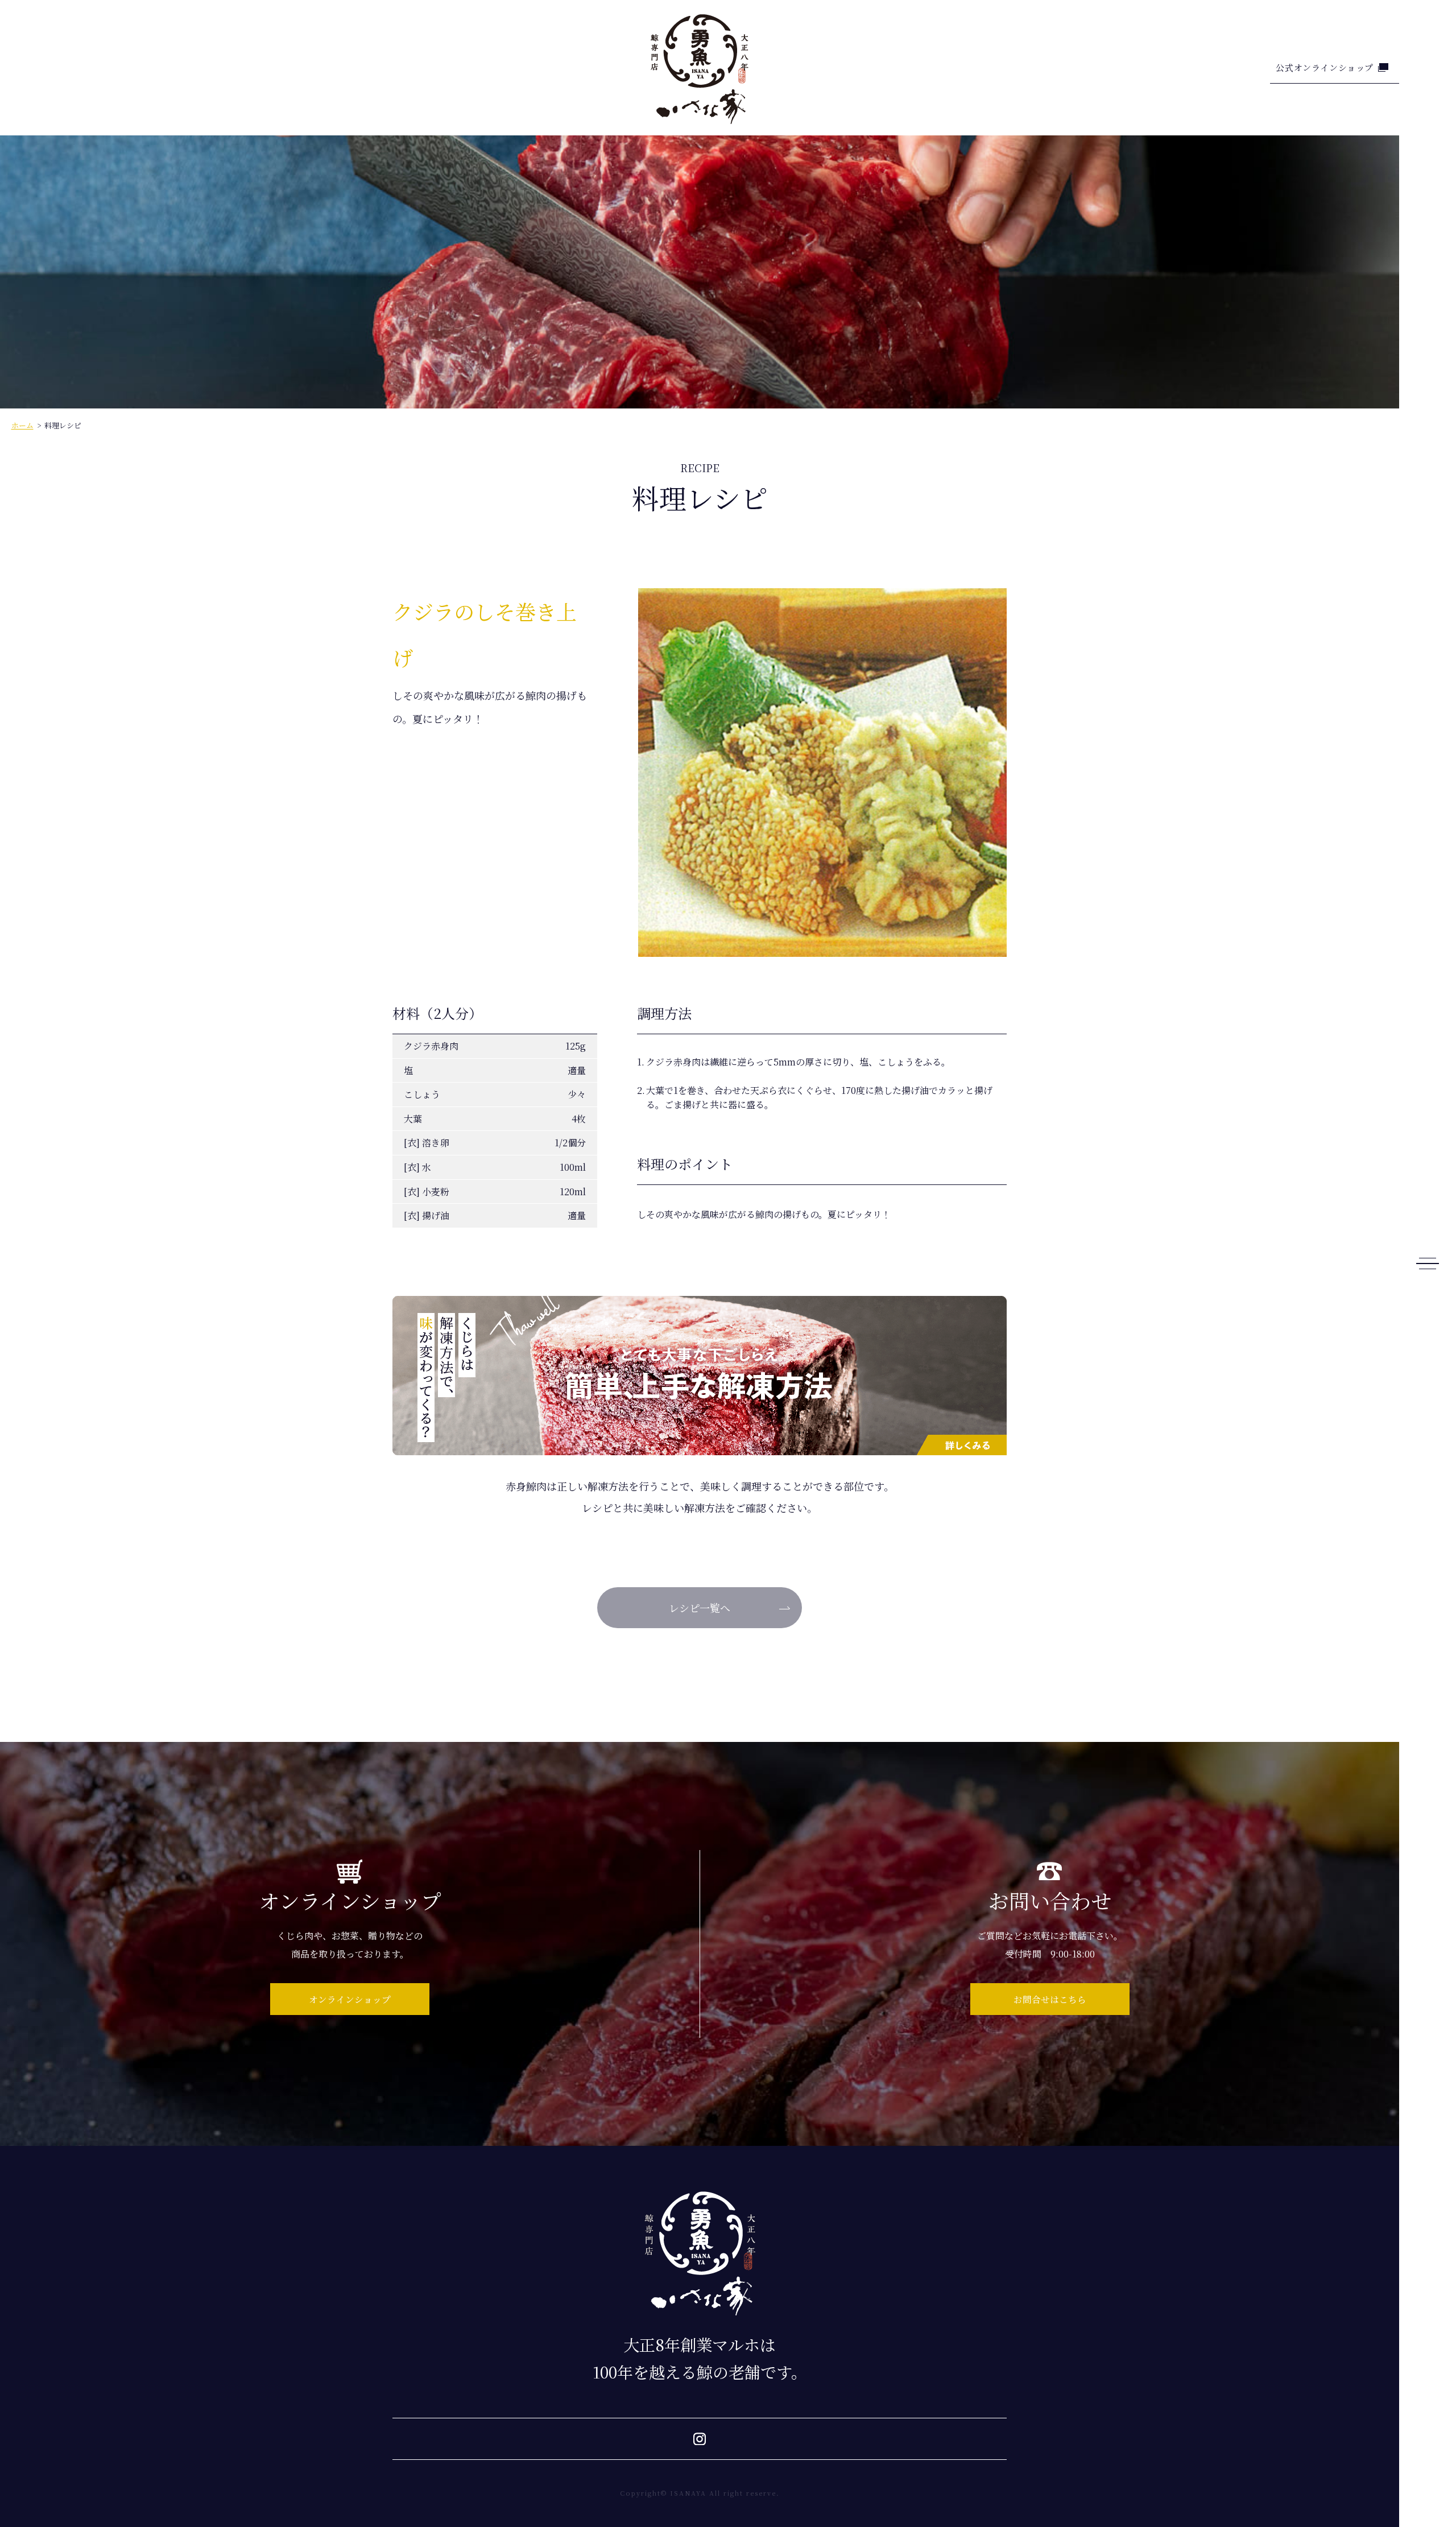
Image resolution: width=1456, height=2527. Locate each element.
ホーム (22, 425)
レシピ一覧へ (700, 1608)
